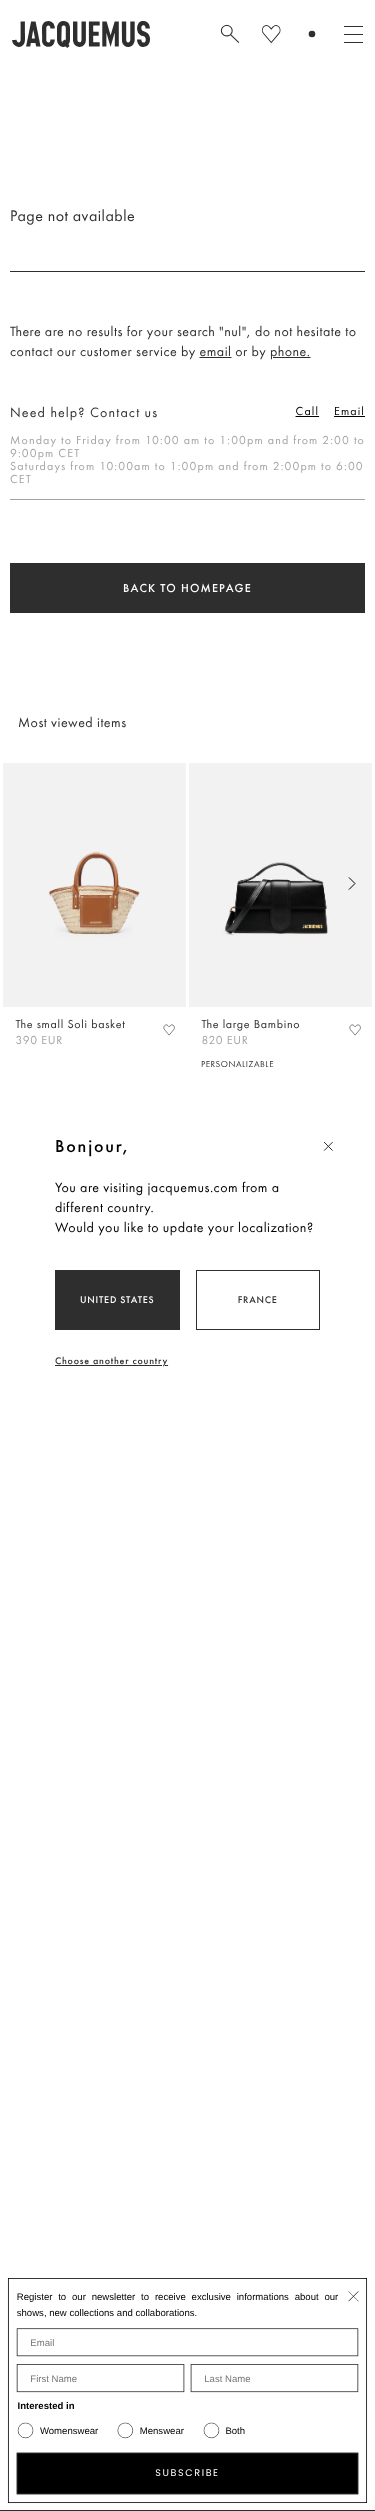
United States (117, 1299)
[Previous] (23, 884)
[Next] (352, 884)
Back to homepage (187, 588)
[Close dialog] (353, 2296)
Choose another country (111, 1360)
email (216, 352)
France (258, 1299)
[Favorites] (169, 1029)
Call (308, 411)
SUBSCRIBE (187, 2473)
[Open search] (230, 34)
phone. (290, 352)
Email (349, 411)
